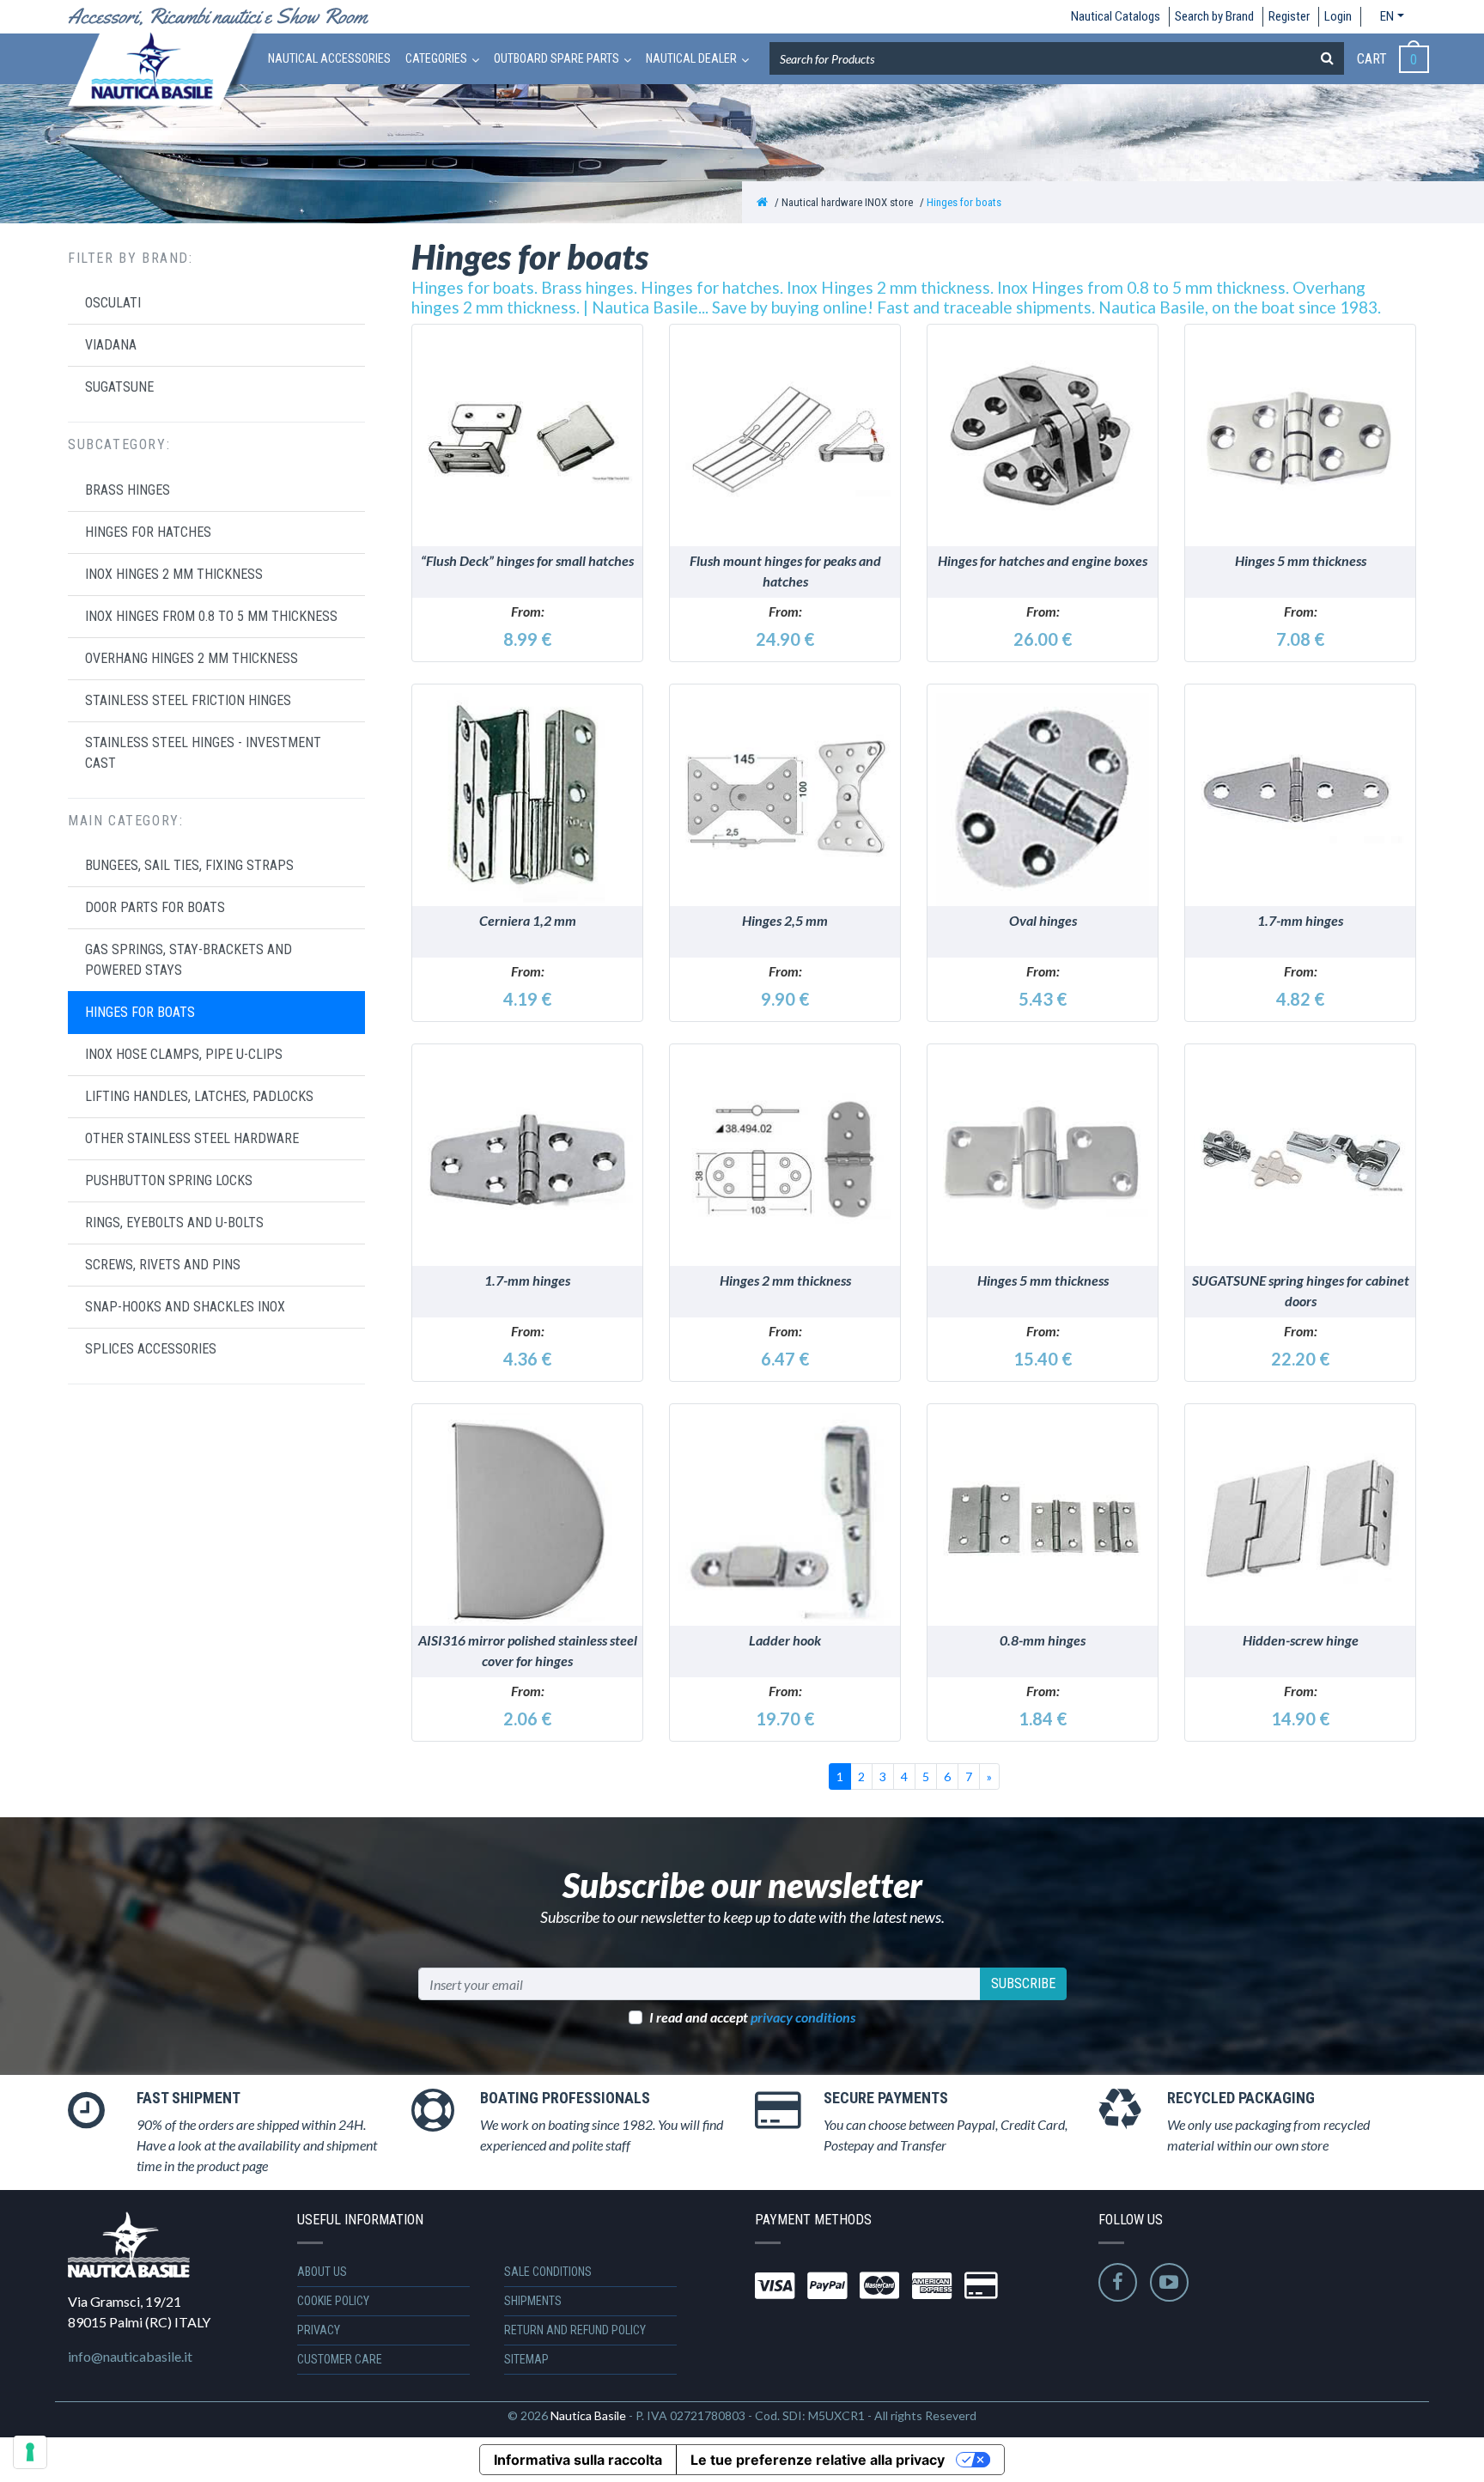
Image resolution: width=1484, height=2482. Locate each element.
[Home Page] (762, 202)
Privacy (319, 2330)
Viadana (111, 345)
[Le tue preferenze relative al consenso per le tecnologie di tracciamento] (30, 2452)
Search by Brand (1214, 16)
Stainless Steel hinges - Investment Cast (203, 753)
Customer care (340, 2359)
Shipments (533, 2301)
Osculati (113, 303)
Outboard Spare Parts (556, 58)
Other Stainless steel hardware (192, 1138)
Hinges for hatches (148, 532)
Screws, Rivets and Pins (163, 1265)
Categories (436, 58)
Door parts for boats (155, 907)
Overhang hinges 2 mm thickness (192, 658)
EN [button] (1387, 16)
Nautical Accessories (329, 58)
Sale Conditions (548, 2272)
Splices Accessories (151, 1349)
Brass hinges (128, 490)
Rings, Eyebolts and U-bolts (174, 1223)
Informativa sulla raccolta (578, 2460)
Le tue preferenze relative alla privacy (818, 2460)
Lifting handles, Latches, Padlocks (199, 1096)
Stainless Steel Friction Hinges (188, 700)
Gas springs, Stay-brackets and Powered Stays (189, 960)
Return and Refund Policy (575, 2330)
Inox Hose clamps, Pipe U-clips (184, 1054)
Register (1289, 16)
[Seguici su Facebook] (1118, 2282)
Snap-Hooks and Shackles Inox (185, 1307)
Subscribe (1023, 1983)
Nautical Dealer (691, 58)
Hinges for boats (964, 202)
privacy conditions (803, 2017)
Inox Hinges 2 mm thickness (174, 574)
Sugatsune (119, 387)
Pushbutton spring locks (169, 1180)
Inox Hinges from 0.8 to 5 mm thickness (211, 616)
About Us (322, 2272)
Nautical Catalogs (1116, 16)
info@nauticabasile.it (130, 2356)
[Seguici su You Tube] (1169, 2282)
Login (1338, 16)
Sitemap (526, 2359)
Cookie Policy (333, 2301)
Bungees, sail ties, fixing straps (189, 865)
